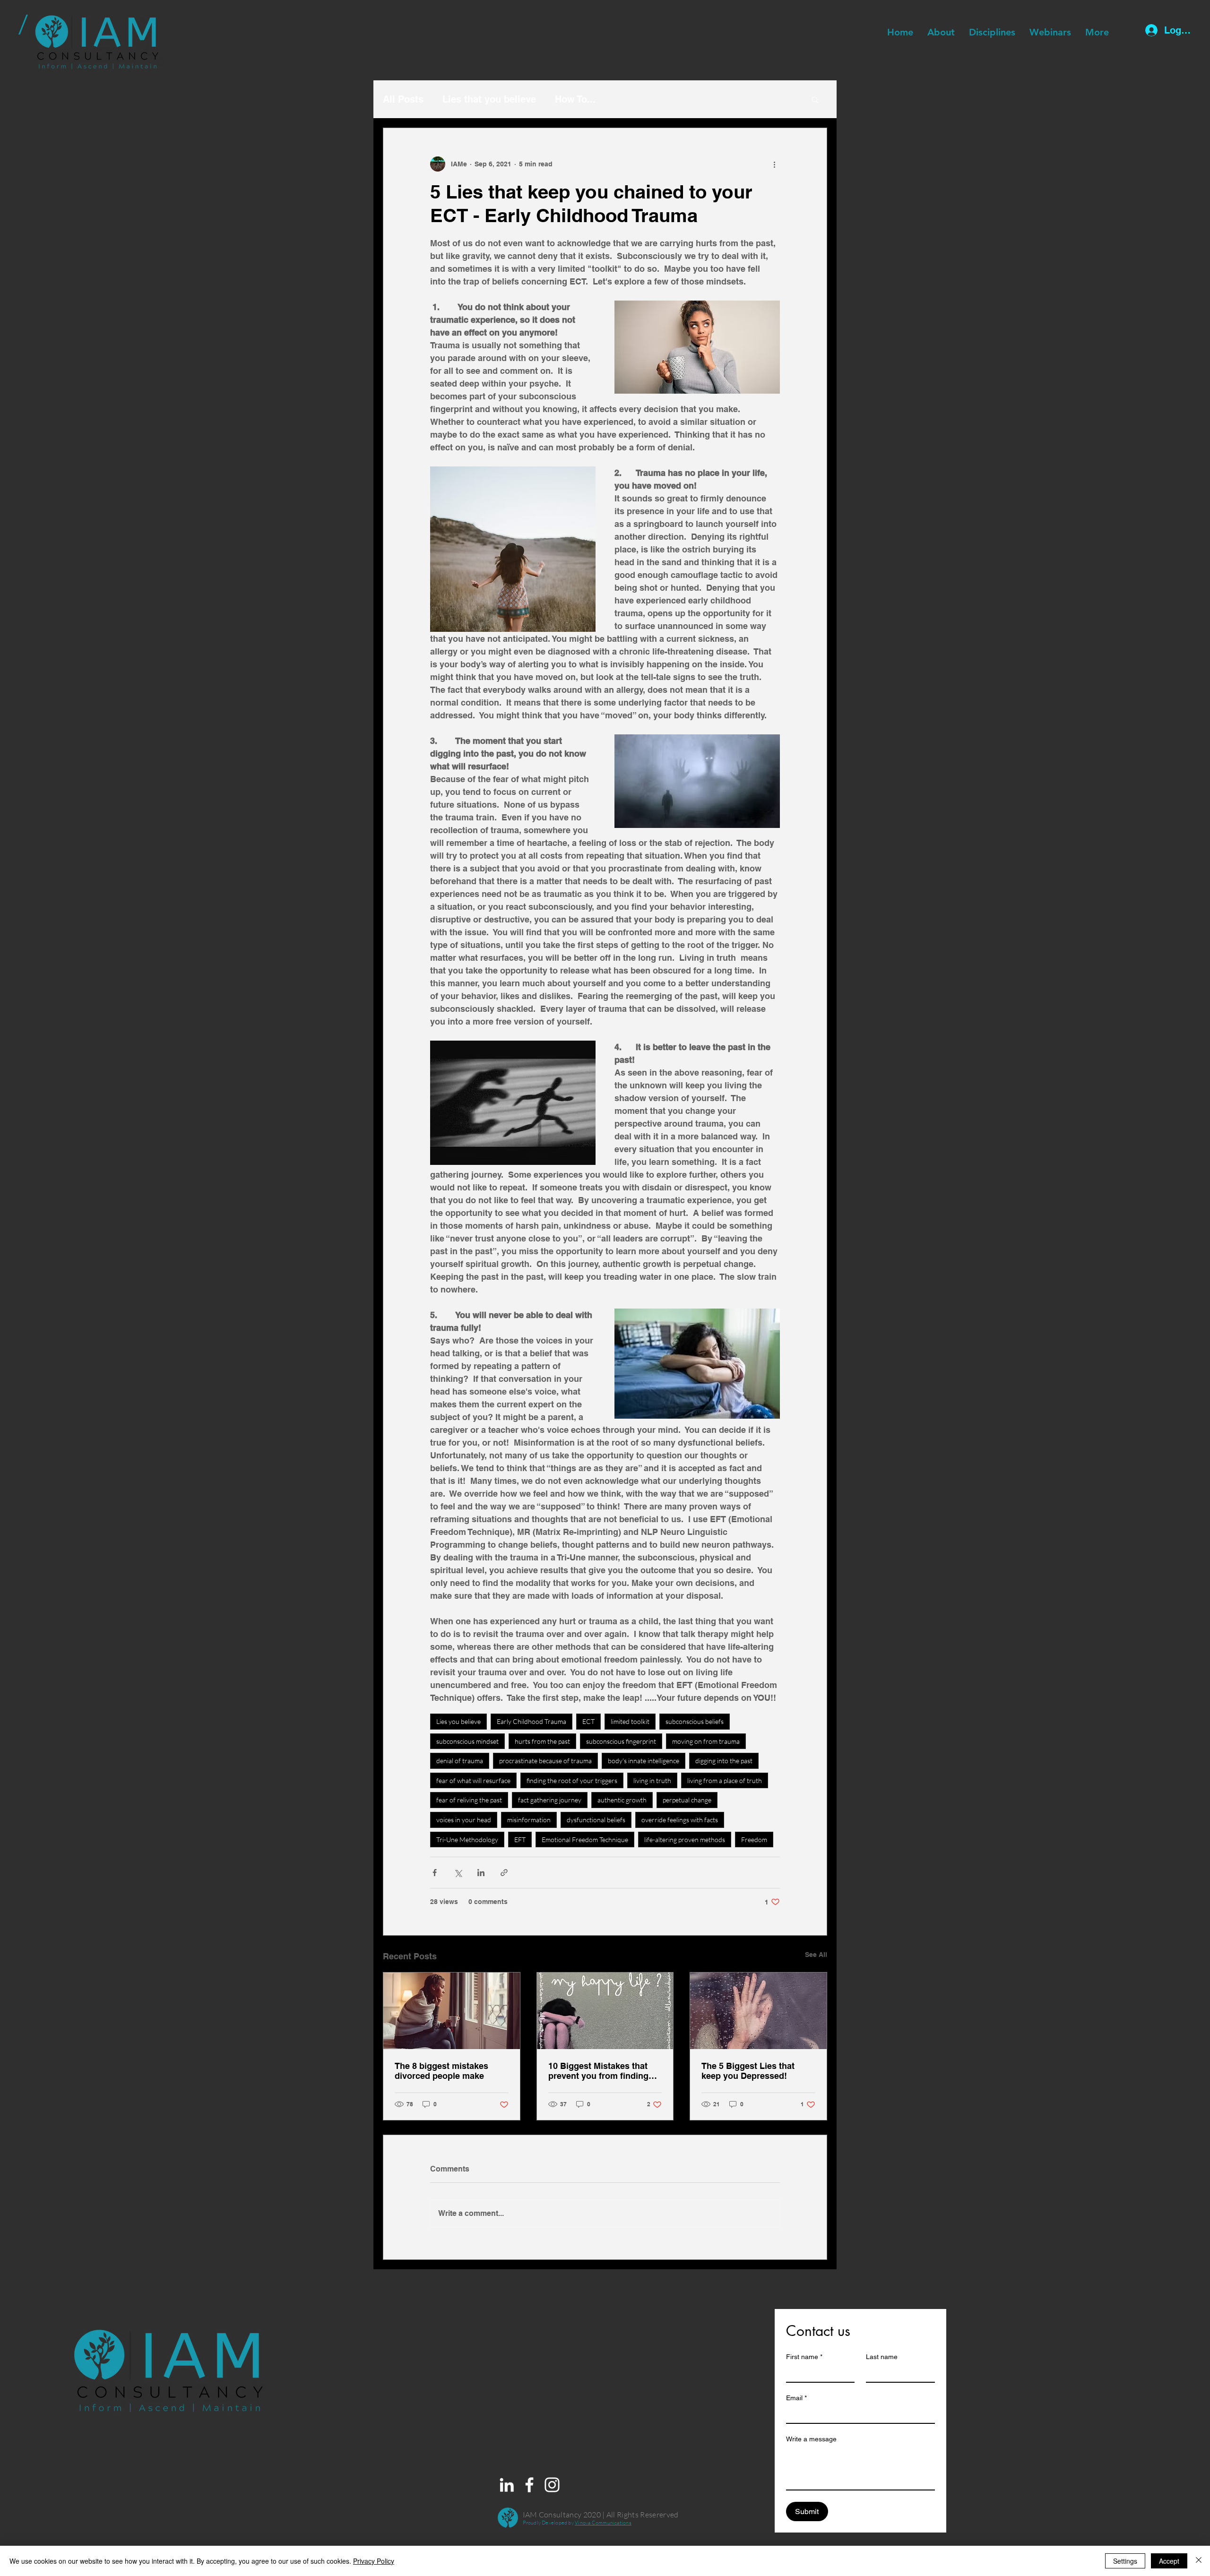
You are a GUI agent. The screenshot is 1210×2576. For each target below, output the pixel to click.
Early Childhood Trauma (532, 1721)
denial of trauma (460, 1761)
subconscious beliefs (695, 1721)
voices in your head (464, 1820)
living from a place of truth (725, 1780)
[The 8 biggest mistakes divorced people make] (452, 2011)
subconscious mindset (467, 1741)
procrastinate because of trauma (545, 1761)
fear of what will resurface (473, 1780)
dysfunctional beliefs (596, 1820)
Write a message (811, 2439)
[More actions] (774, 164)
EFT (520, 1839)
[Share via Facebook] (435, 1873)
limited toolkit (630, 1721)
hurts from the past (542, 1741)
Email (796, 2398)
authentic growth (622, 1800)
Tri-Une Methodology (467, 1839)
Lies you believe (458, 1721)
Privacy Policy (374, 2561)
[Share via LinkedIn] (481, 1873)
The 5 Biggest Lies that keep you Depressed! (748, 2071)
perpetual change (687, 1800)
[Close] (1199, 2561)
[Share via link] (504, 1873)
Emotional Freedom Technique (585, 1839)
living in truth (652, 1780)
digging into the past (724, 1761)
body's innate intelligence (644, 1761)
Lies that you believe (489, 99)
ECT (588, 1721)
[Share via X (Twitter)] (458, 1873)
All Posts (403, 99)
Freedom (754, 1839)
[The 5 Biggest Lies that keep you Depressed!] (758, 2011)
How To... (575, 99)
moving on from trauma (706, 1741)
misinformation (529, 1820)
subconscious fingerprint (621, 1741)
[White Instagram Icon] (552, 2485)
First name (804, 2357)
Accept (1169, 2561)
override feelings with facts (680, 1820)
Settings (1125, 2561)
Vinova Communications (603, 2523)
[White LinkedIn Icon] (507, 2485)
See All (816, 1955)
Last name (882, 2357)
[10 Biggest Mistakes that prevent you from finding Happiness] (605, 2011)
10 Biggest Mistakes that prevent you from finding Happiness (598, 2071)
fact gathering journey (550, 1800)
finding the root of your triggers (572, 1780)
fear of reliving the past (469, 1800)
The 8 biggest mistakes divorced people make (441, 2071)
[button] (815, 99)
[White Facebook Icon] (529, 2485)
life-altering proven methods (685, 1839)
